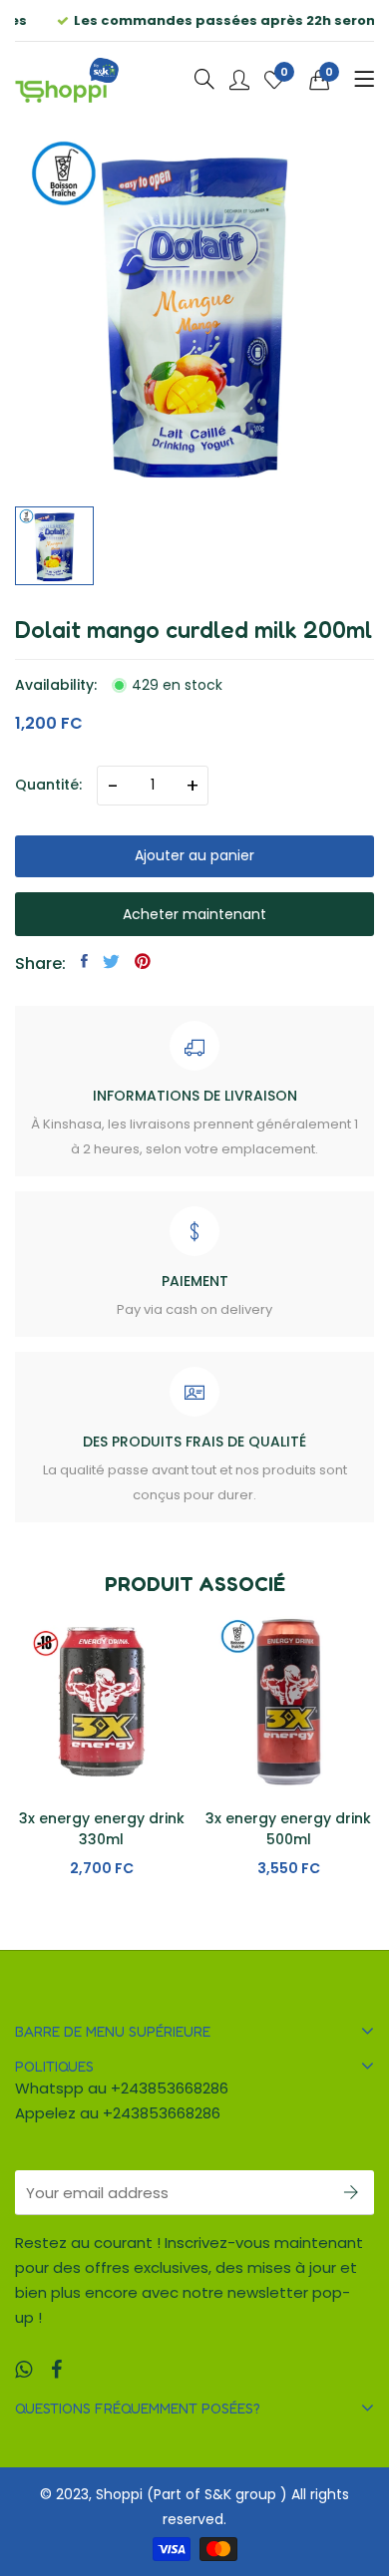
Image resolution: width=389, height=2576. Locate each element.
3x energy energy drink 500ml (288, 1829)
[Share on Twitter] (111, 961)
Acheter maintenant (194, 914)
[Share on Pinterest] (143, 961)
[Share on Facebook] (84, 961)
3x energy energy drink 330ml (102, 1829)
